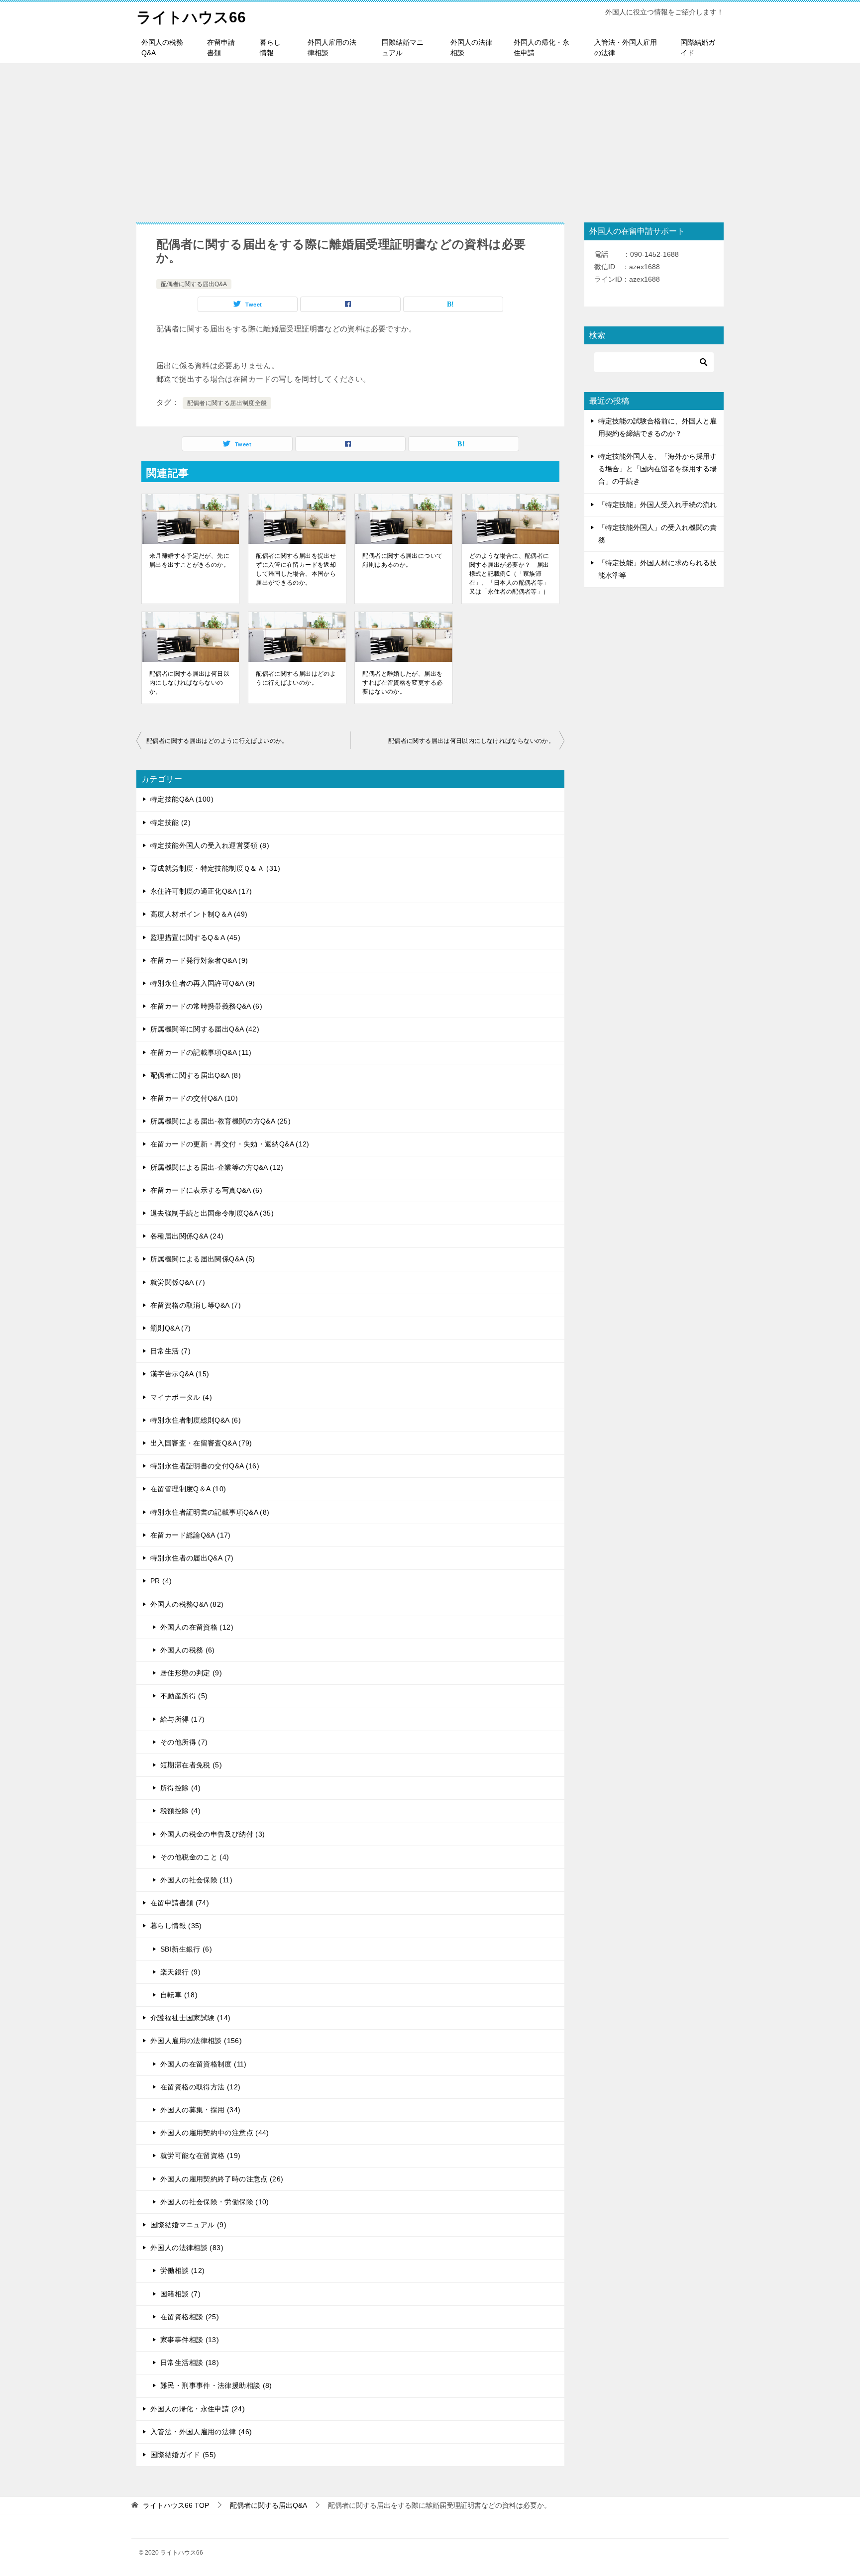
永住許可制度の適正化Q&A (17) (201, 891)
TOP (176, 2505)
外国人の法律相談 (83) (187, 2248)
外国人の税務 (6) (188, 1650)
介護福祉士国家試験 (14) (190, 2018)
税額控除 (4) (180, 1811)
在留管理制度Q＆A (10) (188, 1489)
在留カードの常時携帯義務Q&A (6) (206, 1006)
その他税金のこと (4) (195, 1857)
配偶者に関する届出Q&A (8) (196, 1075)
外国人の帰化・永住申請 (541, 48)
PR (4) (161, 1581)
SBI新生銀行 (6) (186, 1949)
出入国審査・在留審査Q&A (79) (201, 1443)
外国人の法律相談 (471, 48)
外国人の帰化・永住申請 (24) (198, 2409)
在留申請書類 (221, 48)
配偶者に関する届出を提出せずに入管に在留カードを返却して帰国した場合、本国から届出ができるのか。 (296, 569)
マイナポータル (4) (181, 1397)
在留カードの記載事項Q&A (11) (201, 1052)
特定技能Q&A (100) (182, 799)
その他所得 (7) (184, 1742)
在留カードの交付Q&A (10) (194, 1098)
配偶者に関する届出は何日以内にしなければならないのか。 (189, 683)
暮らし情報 (270, 48)
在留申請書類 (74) (180, 1903)
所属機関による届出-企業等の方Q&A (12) (217, 1167)
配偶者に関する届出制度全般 (227, 403)
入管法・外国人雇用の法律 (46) (201, 2432)
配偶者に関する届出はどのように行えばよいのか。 (296, 678)
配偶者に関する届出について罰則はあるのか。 (402, 560)
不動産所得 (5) (184, 1696)
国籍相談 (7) (180, 2294)
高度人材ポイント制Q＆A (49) (199, 914)
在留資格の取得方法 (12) (200, 2087)
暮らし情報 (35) (176, 1926)
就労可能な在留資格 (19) (200, 2156)
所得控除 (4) (180, 1788)
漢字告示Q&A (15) (180, 1374)
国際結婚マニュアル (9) (188, 2225)
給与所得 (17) (182, 1719)
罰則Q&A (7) (170, 1328)
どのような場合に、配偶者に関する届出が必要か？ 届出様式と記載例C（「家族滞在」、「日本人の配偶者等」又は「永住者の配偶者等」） (509, 574)
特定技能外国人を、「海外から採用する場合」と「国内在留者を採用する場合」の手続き (657, 469)
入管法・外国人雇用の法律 (626, 48)
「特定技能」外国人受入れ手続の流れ (657, 505)
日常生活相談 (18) (190, 2363)
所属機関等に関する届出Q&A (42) (205, 1029)
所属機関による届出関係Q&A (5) (203, 1259)
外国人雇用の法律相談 (332, 48)
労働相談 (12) (182, 2270)
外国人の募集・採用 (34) (200, 2110)
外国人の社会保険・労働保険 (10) (215, 2202)
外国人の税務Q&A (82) (187, 1604)
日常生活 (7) (170, 1351)
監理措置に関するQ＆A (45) (195, 937)
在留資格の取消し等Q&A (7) (196, 1305)
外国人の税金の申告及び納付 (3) (213, 1834)
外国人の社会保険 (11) (196, 1880)
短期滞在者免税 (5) (191, 1765)
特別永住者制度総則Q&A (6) (196, 1420)
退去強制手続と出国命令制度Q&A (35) (212, 1213)
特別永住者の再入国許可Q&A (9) (203, 983)
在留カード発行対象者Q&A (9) (199, 960)
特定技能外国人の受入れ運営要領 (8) (210, 845)
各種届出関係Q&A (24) (187, 1236)
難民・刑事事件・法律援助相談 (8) (216, 2385)
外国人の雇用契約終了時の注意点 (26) (222, 2179)
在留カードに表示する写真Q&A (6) (206, 1190)
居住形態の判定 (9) (191, 1673)
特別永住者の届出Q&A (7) (192, 1558)
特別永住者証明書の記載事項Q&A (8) (210, 1512)
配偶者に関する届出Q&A (194, 284)
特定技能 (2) (170, 823)
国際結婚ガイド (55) (183, 2455)
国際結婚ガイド (698, 48)
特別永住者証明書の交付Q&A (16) (205, 1466)
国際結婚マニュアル (403, 48)
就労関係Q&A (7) (178, 1282)
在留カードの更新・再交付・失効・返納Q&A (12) (230, 1144)
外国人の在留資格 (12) (197, 1627)
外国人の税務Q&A (162, 48)
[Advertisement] (430, 138)
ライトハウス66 (191, 17)
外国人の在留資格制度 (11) (204, 2064)
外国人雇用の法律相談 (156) (196, 2041)
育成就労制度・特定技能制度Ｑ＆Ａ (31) (215, 868)
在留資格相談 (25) (190, 2317)
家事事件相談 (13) (190, 2340)
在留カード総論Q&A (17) (191, 1535)
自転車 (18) (179, 1995)
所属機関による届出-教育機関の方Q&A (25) (220, 1121)
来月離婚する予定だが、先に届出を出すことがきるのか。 (189, 560)
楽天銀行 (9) (180, 1972)
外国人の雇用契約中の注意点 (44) (215, 2133)
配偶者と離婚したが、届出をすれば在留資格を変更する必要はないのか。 (402, 683)
